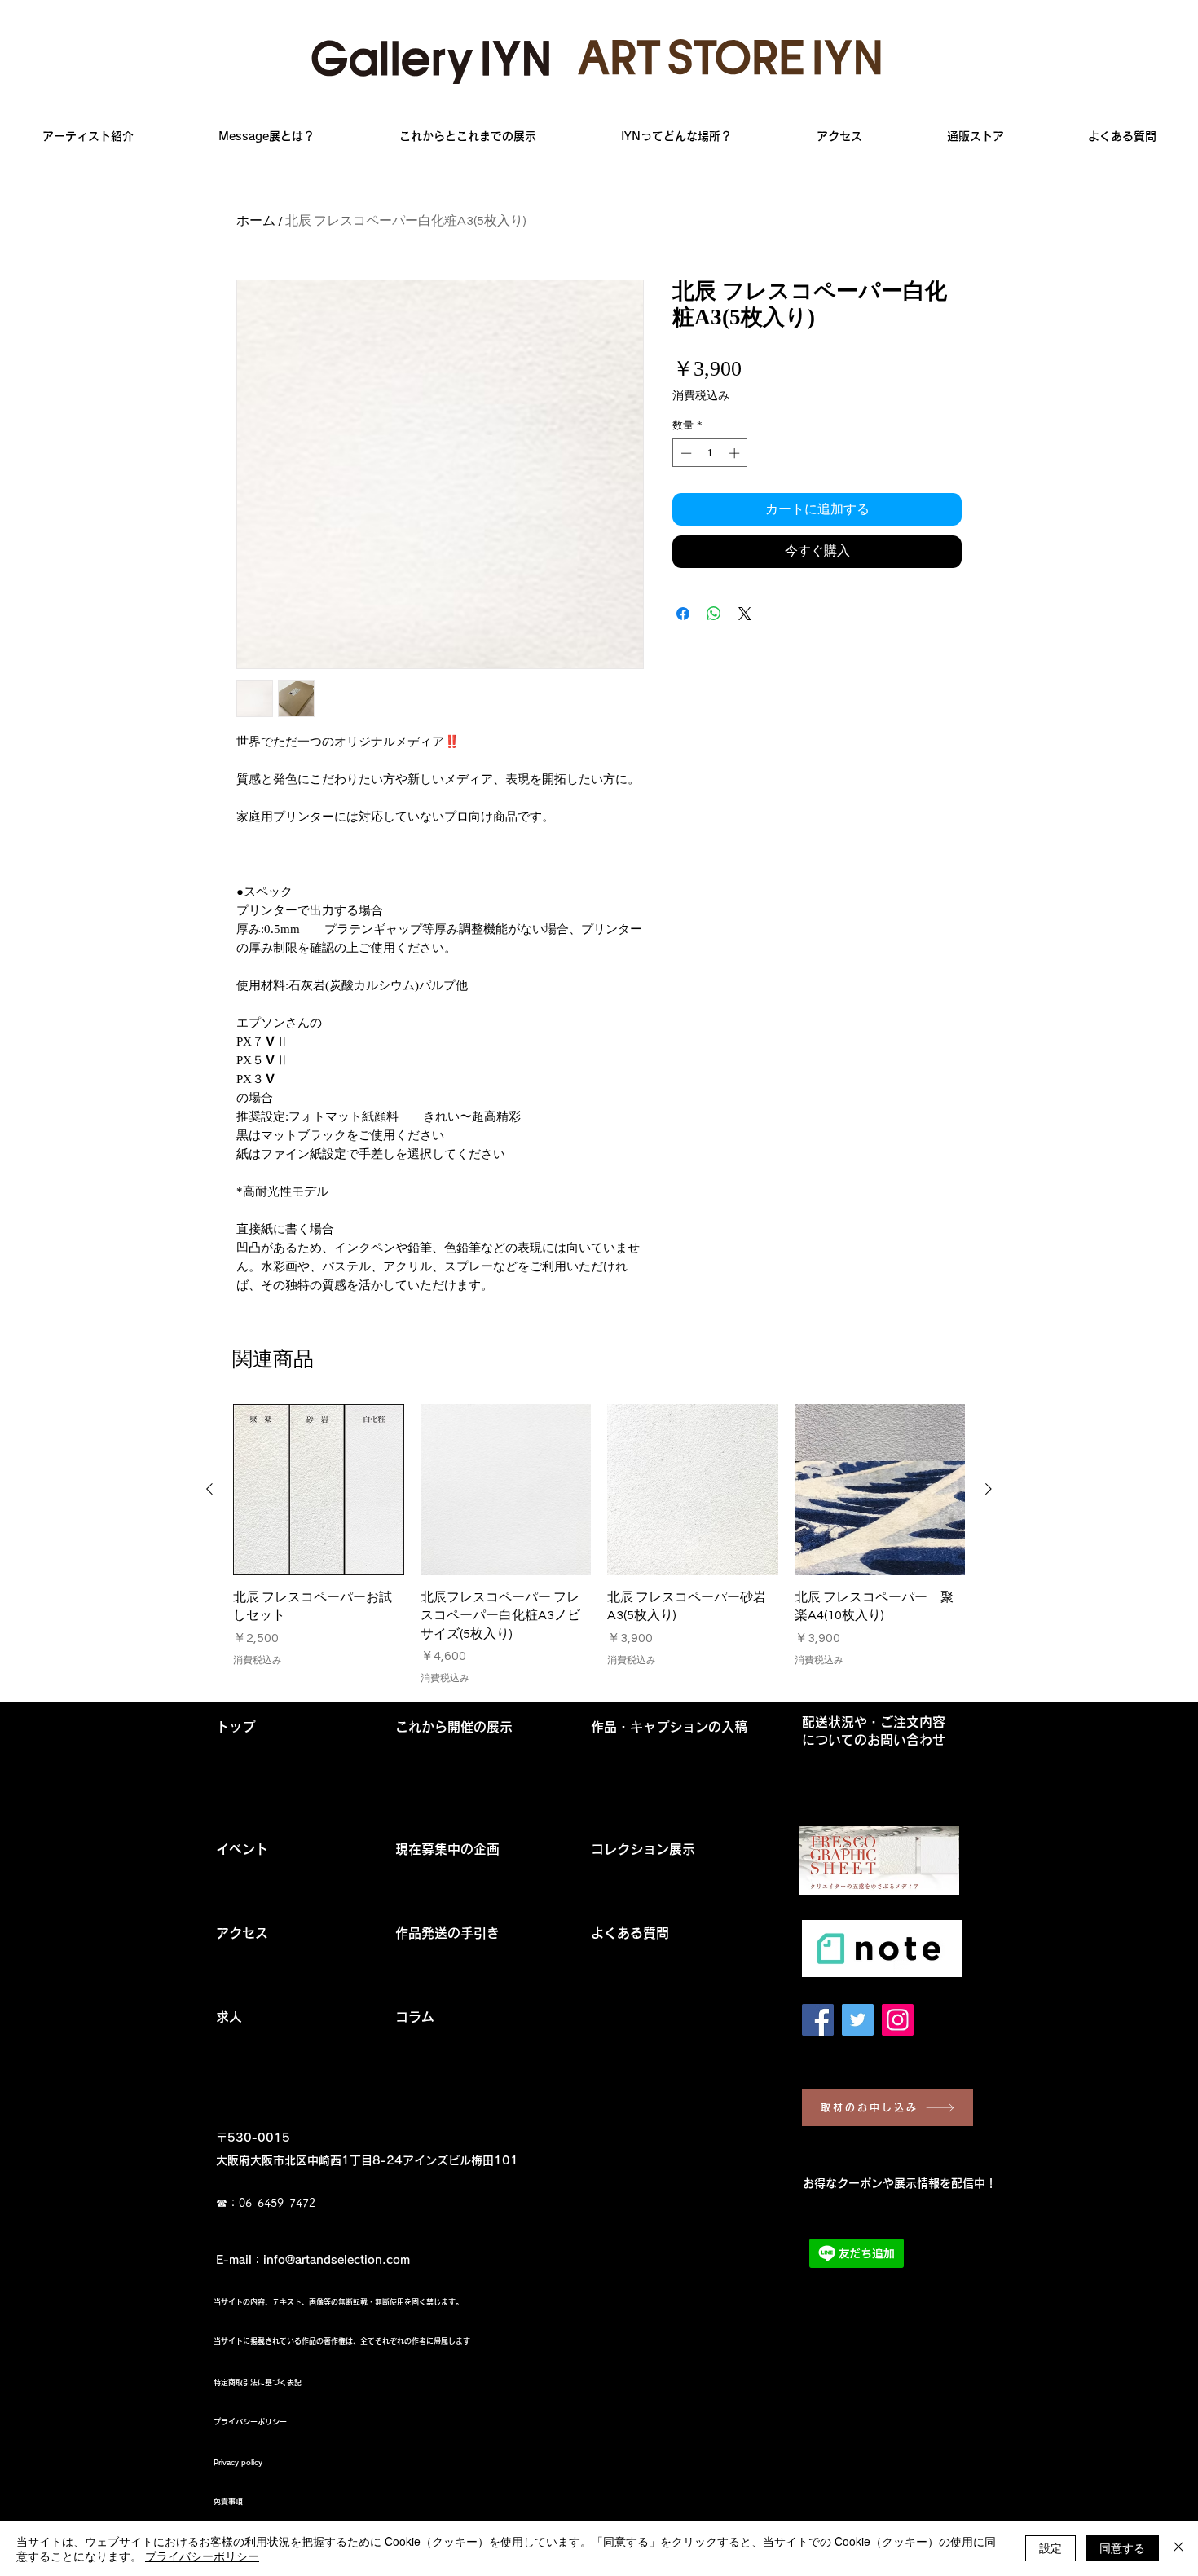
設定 (1050, 2547)
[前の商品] (209, 1489)
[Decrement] (685, 453)
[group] (599, 1545)
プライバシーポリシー (202, 2556)
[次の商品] (989, 1489)
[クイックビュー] (319, 1490)
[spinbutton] (710, 453)
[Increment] (736, 453)
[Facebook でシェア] (683, 614)
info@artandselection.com (337, 2260)
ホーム (256, 221)
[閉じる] (1178, 2548)
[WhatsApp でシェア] (714, 614)
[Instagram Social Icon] (898, 2020)
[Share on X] (745, 614)
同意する (1122, 2547)
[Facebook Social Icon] (818, 2020)
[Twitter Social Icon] (858, 2020)
